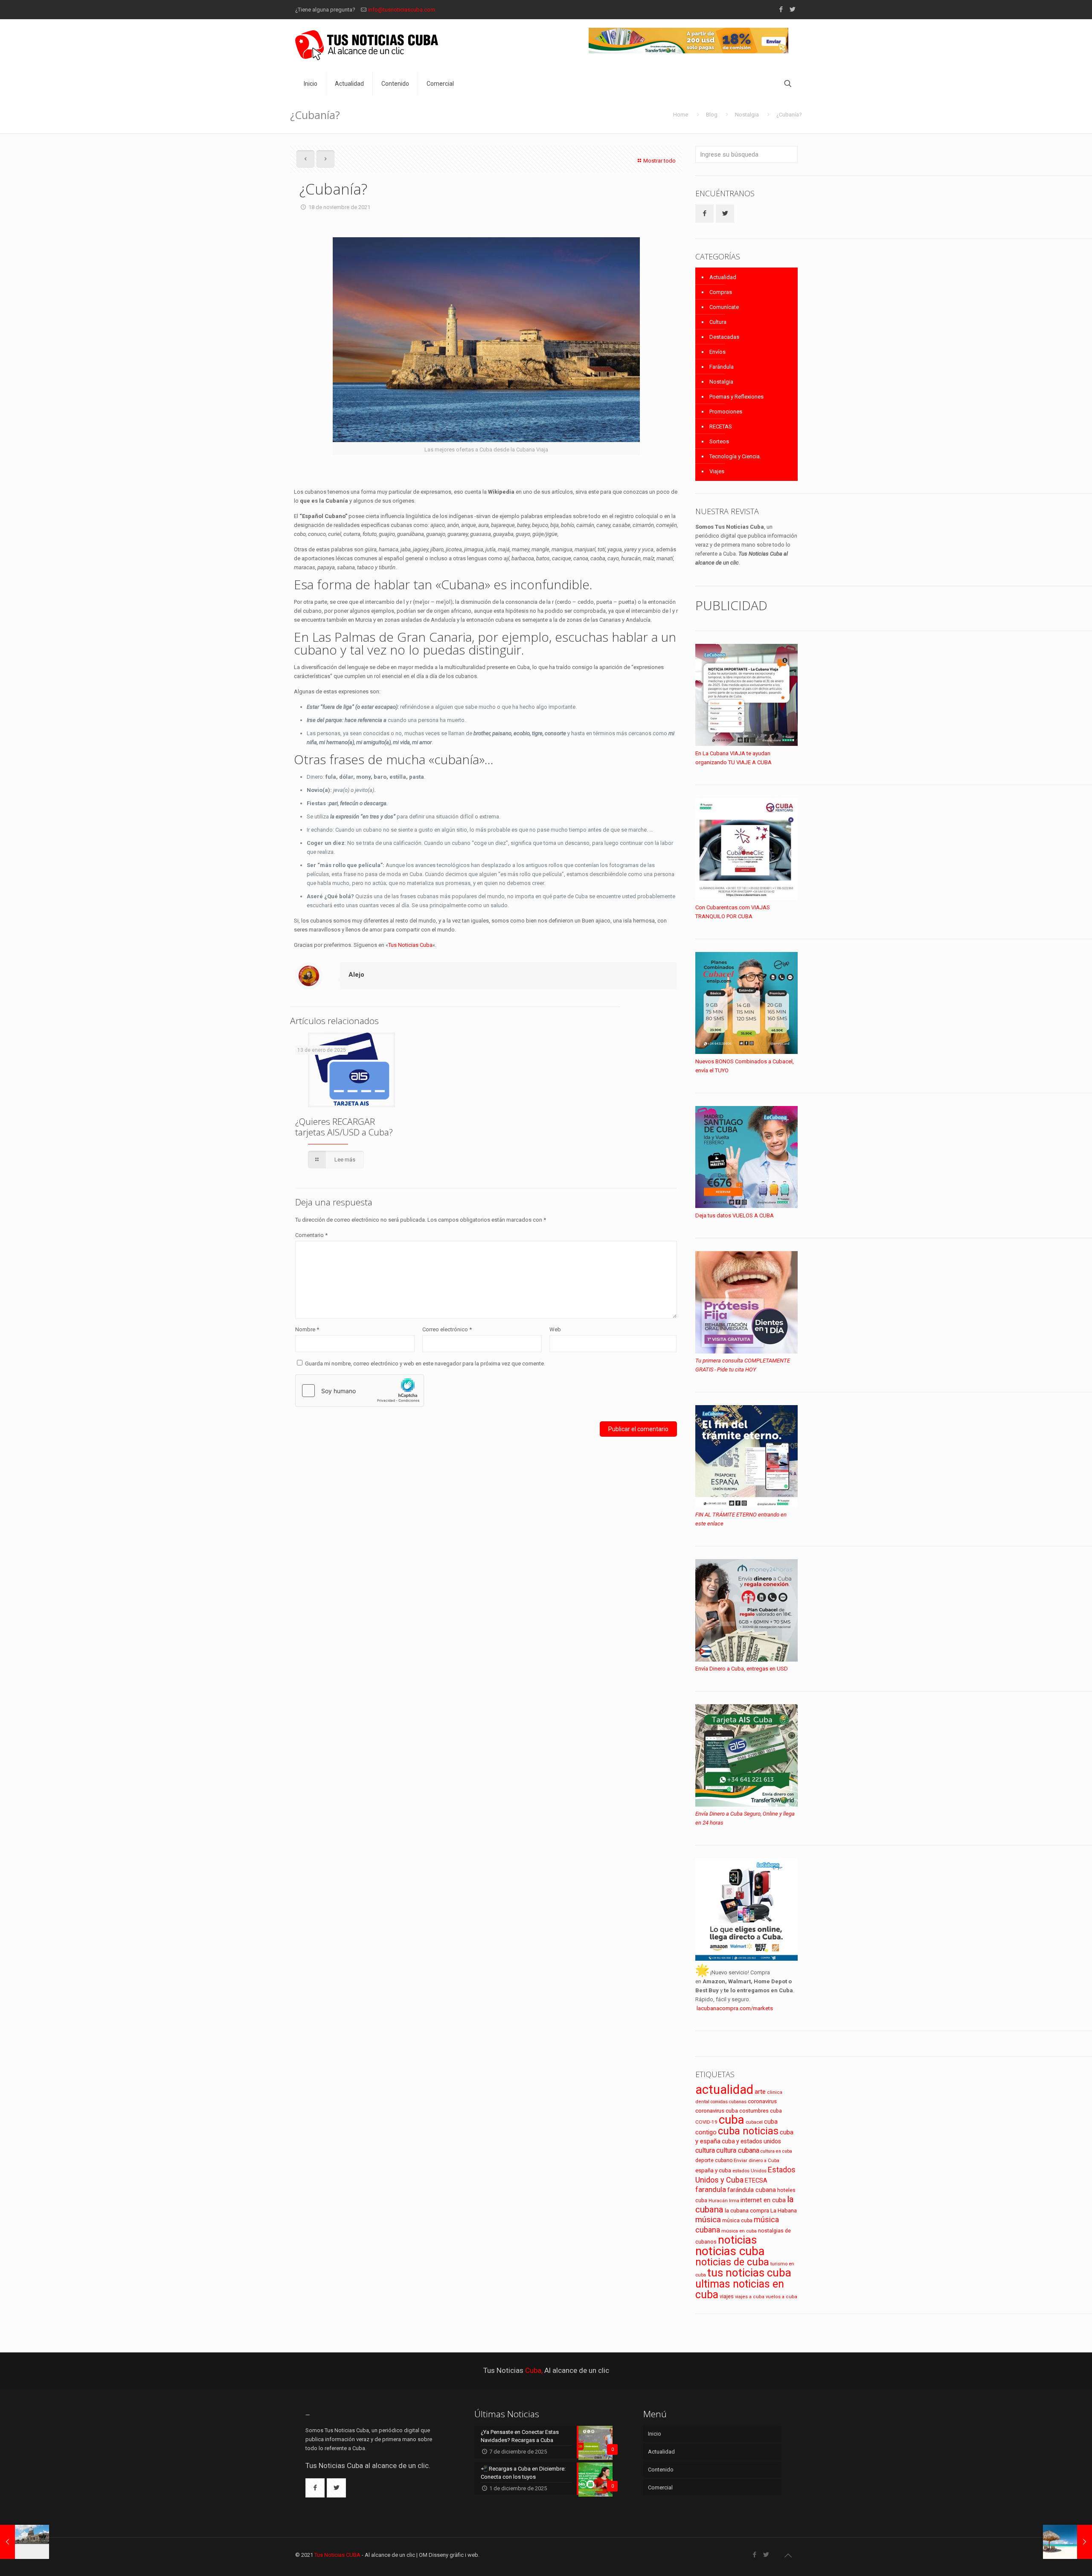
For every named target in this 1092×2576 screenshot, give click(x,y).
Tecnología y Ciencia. (735, 456)
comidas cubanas (729, 2102)
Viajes (717, 471)
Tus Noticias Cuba (410, 945)
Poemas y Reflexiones (736, 397)
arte (760, 2092)
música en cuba (739, 2231)
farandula (711, 2190)
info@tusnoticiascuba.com (402, 10)
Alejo (356, 975)
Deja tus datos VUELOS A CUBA (735, 1215)
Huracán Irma (724, 2201)
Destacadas (724, 337)
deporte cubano (714, 2160)
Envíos (717, 352)
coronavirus (762, 2101)
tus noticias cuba (749, 2273)
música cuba (737, 2221)
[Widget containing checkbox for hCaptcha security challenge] (360, 1391)
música (708, 2220)
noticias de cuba (732, 2262)
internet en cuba (763, 2200)
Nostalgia (747, 115)
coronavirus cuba (717, 2111)
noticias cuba (730, 2251)
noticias (737, 2240)
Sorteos (719, 441)
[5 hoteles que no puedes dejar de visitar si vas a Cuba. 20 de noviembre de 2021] (1067, 2542)
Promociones (726, 412)
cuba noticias (748, 2131)
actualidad (724, 2090)
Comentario (311, 1235)
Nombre (307, 1329)
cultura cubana (738, 2150)
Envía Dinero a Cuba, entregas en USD (742, 1669)
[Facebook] (781, 9)
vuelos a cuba (781, 2297)
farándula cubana (752, 2190)
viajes (727, 2296)
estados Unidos (749, 2171)
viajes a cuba (750, 2297)
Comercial (660, 2487)
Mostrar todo (659, 161)
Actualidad (723, 277)
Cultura (718, 322)
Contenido (661, 2470)
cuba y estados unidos (751, 2141)
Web (555, 1329)
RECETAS (721, 426)
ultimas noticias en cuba (740, 2289)
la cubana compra (747, 2211)
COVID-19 (706, 2122)
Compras (721, 292)
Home (681, 115)
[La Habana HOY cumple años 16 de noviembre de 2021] (25, 2542)
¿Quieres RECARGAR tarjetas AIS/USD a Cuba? (344, 1127)
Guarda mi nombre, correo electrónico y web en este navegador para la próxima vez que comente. (425, 1364)
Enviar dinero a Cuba (757, 2160)
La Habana (784, 2210)
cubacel (754, 2122)
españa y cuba (713, 2170)
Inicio (655, 2434)
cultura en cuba (776, 2151)
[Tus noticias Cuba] (367, 45)
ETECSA (756, 2181)
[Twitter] (792, 9)
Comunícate (724, 307)
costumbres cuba (761, 2111)
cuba (732, 2120)
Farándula (722, 367)
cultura (705, 2150)
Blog (712, 115)
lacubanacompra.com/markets (735, 2008)
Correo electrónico (447, 1329)
